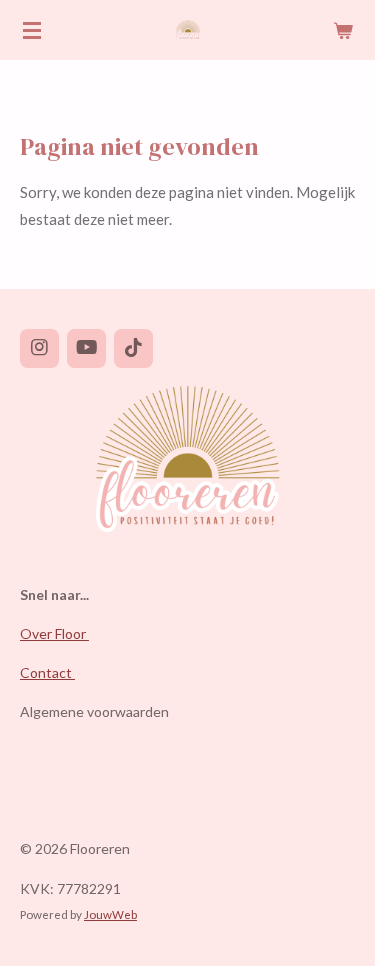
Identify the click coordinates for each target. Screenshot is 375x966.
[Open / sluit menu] (32, 30)
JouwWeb (110, 914)
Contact (47, 672)
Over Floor (54, 633)
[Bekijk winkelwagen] (343, 30)
